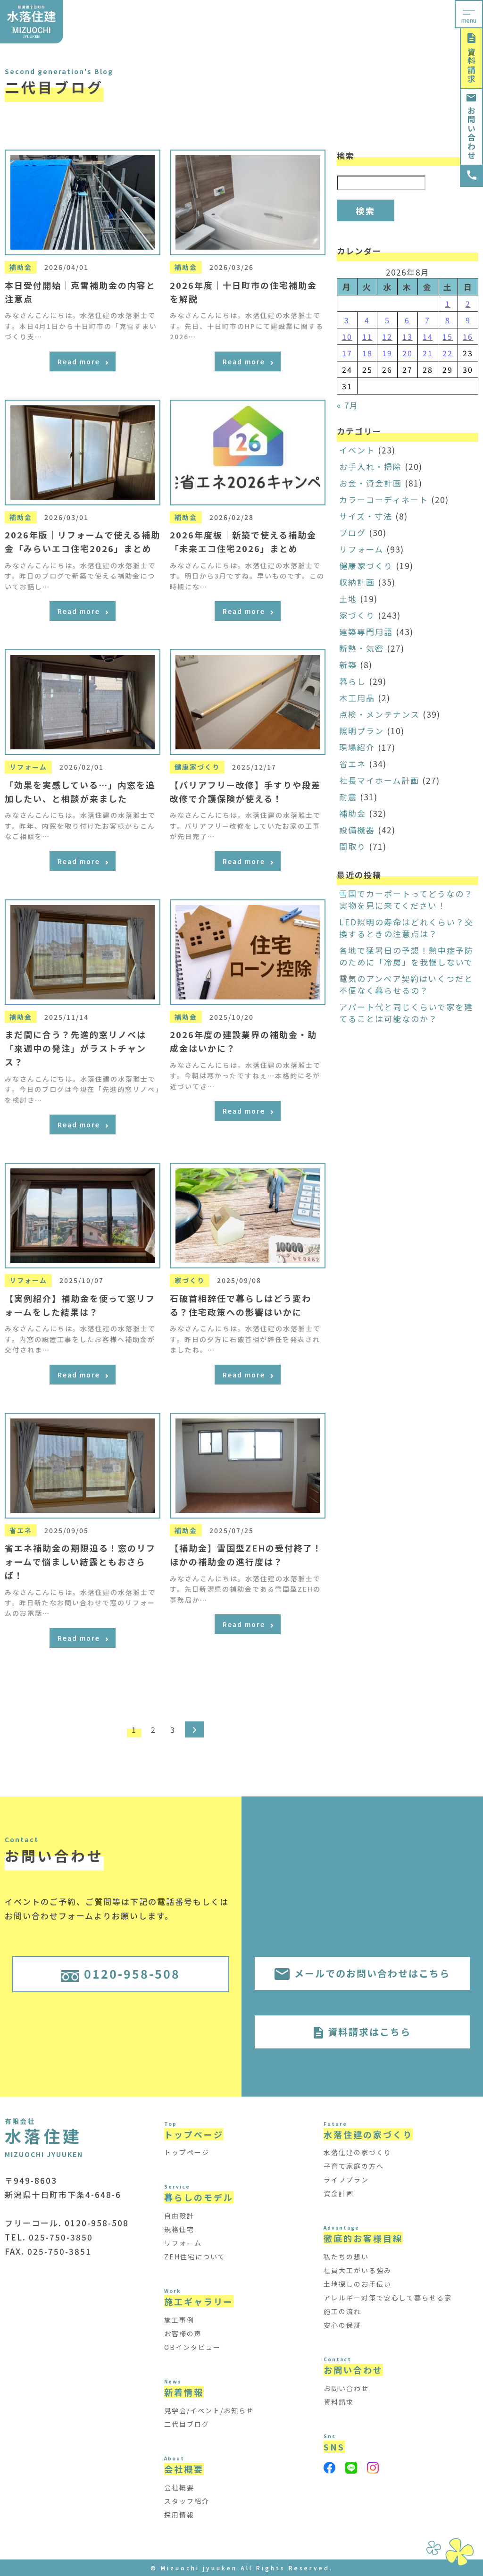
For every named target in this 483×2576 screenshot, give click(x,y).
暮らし (353, 681)
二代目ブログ (187, 2424)
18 (367, 353)
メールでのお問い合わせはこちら (372, 1973)
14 (428, 336)
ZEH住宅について (195, 2257)
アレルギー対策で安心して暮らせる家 (388, 2298)
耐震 (348, 797)
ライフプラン (346, 2180)
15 (448, 336)
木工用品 (357, 698)
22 (448, 353)
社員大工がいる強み (358, 2270)
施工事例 (179, 2320)
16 (468, 336)
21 (428, 353)
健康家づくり (366, 566)
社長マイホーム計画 (379, 780)
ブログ (353, 533)
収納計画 (357, 582)
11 (367, 336)
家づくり (357, 615)
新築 (348, 665)
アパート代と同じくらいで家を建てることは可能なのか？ (406, 1013)
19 (387, 353)
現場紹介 (357, 747)
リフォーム (361, 549)
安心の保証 (342, 2325)
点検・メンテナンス (379, 714)
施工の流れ (342, 2311)
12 (387, 336)
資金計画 (339, 2193)
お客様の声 (183, 2333)
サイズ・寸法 (366, 516)
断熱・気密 (362, 648)
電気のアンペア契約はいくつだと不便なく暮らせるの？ (406, 984)
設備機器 (357, 830)
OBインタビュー (192, 2347)
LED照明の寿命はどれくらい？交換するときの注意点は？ (406, 928)
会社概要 (179, 2487)
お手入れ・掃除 (371, 466)
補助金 (353, 813)
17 (347, 353)
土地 (348, 599)
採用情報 (179, 2515)
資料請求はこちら (369, 2032)
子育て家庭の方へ (354, 2166)
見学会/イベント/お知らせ (209, 2410)
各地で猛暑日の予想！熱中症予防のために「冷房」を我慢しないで (406, 956)
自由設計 (179, 2215)
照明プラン (362, 731)
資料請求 (471, 66)
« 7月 (348, 405)
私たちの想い (346, 2257)
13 (408, 336)
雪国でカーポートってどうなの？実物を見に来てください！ (406, 899)
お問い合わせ (471, 133)
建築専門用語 (366, 632)
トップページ (187, 2152)
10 (347, 336)
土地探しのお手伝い (358, 2284)
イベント (357, 450)
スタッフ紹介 (187, 2501)
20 (408, 353)
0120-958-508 (132, 1973)
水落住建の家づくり (358, 2152)
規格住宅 (179, 2229)
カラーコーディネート (384, 499)
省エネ (353, 764)
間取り (353, 846)
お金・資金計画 (371, 483)
